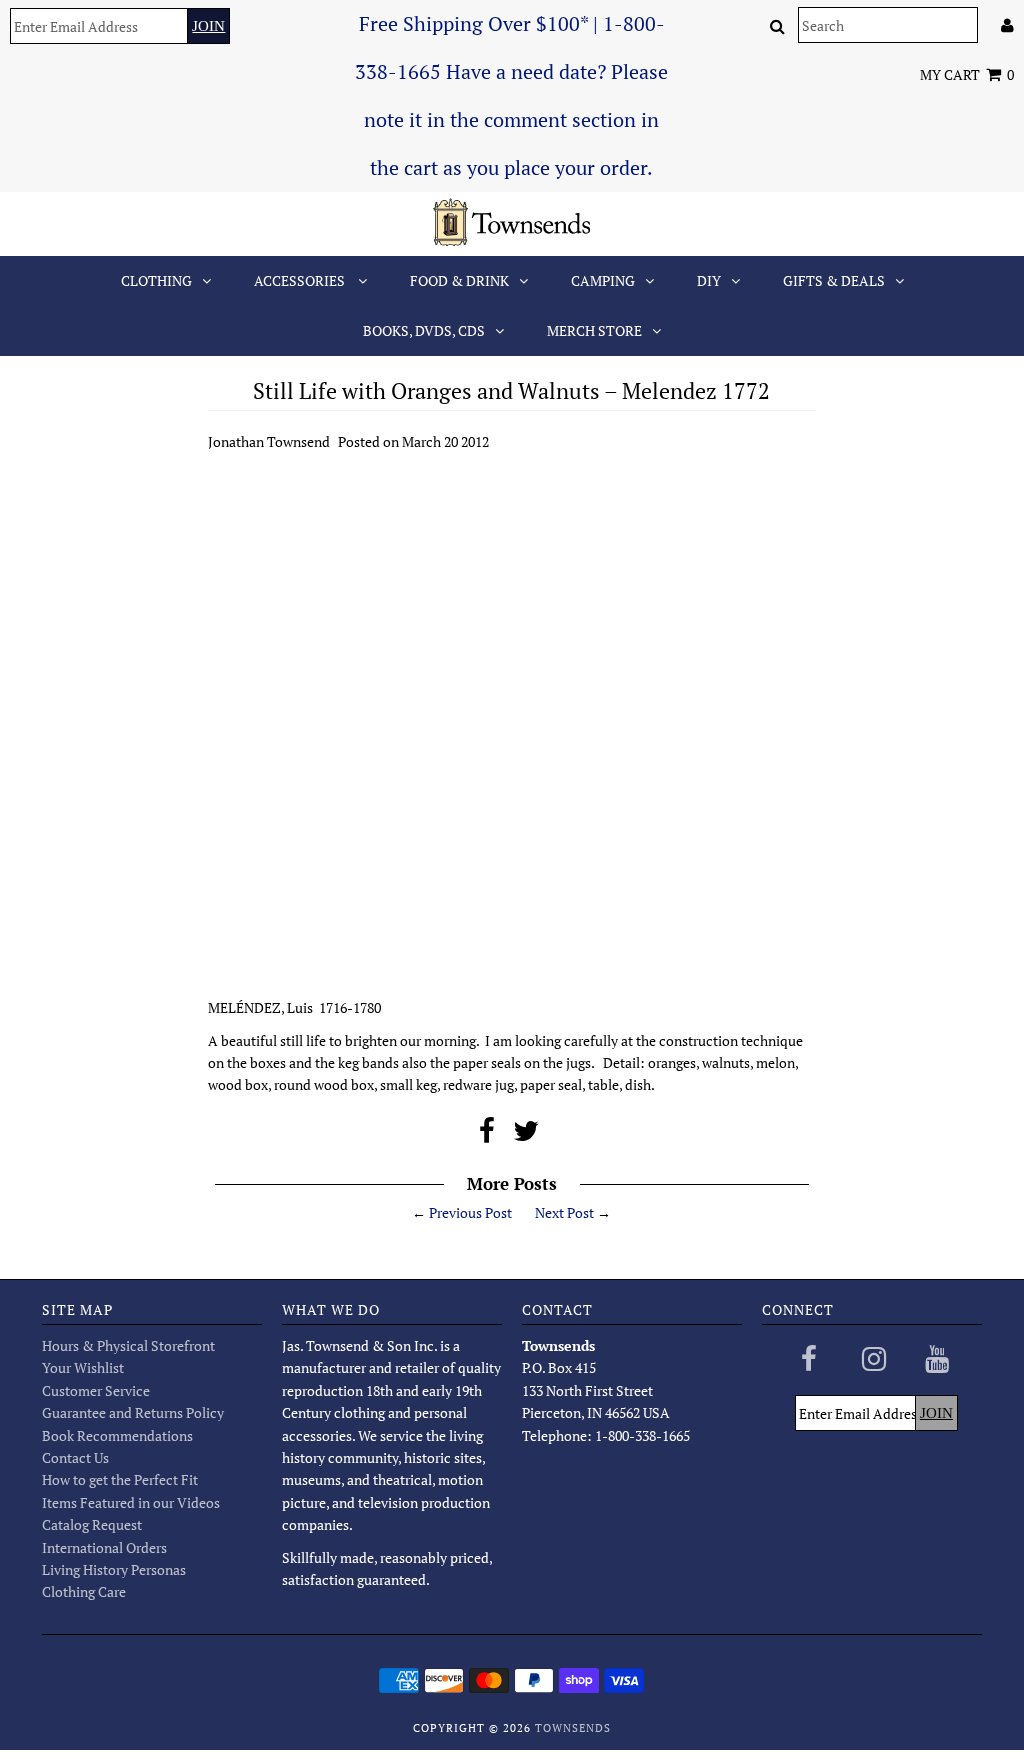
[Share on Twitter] (526, 1135)
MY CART (967, 74)
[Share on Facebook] (487, 1135)
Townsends (573, 1728)
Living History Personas (114, 1569)
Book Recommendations (117, 1435)
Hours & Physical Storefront (128, 1345)
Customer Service (96, 1390)
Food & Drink (459, 280)
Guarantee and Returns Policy (133, 1412)
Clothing (156, 280)
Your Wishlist (83, 1367)
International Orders (104, 1547)
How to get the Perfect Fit (120, 1479)
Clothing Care (84, 1591)
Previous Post (470, 1212)
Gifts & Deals (834, 280)
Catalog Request (92, 1524)
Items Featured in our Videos (131, 1502)
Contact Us (75, 1457)
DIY (709, 280)
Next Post (564, 1212)
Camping (603, 280)
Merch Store (594, 330)
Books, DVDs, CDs (424, 330)
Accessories (301, 280)
